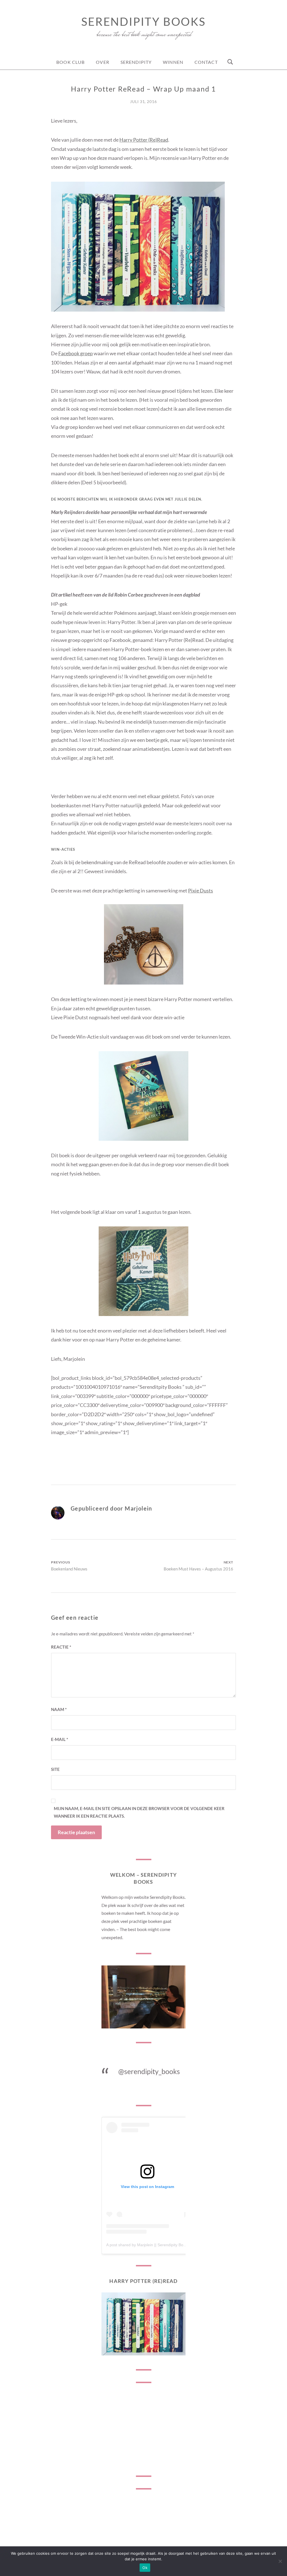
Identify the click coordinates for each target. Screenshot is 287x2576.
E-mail (60, 1739)
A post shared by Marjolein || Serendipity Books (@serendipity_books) (168, 2245)
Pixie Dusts (201, 890)
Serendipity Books (143, 22)
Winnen (173, 62)
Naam (59, 1709)
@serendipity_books (149, 2071)
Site (55, 1769)
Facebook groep (76, 353)
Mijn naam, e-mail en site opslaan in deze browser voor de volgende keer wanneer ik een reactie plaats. (139, 1812)
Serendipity (136, 62)
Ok (145, 2568)
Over (102, 62)
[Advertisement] (143, 2429)
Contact (206, 62)
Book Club (70, 62)
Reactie (61, 1647)
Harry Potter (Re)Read (144, 140)
